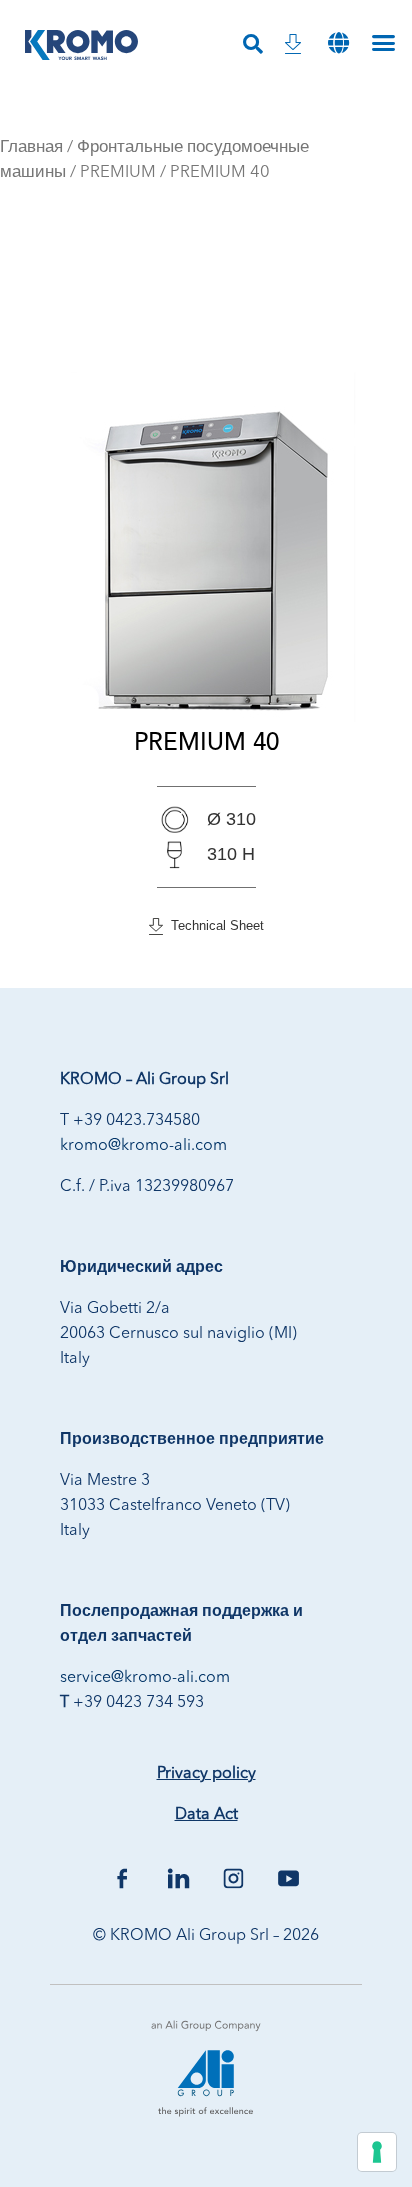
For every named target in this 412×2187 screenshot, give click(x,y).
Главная (31, 147)
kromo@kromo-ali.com (143, 1146)
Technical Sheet (213, 925)
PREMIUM (118, 172)
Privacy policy (206, 1774)
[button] (339, 42)
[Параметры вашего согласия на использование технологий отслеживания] (377, 2152)
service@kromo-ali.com (145, 1678)
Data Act (206, 1815)
